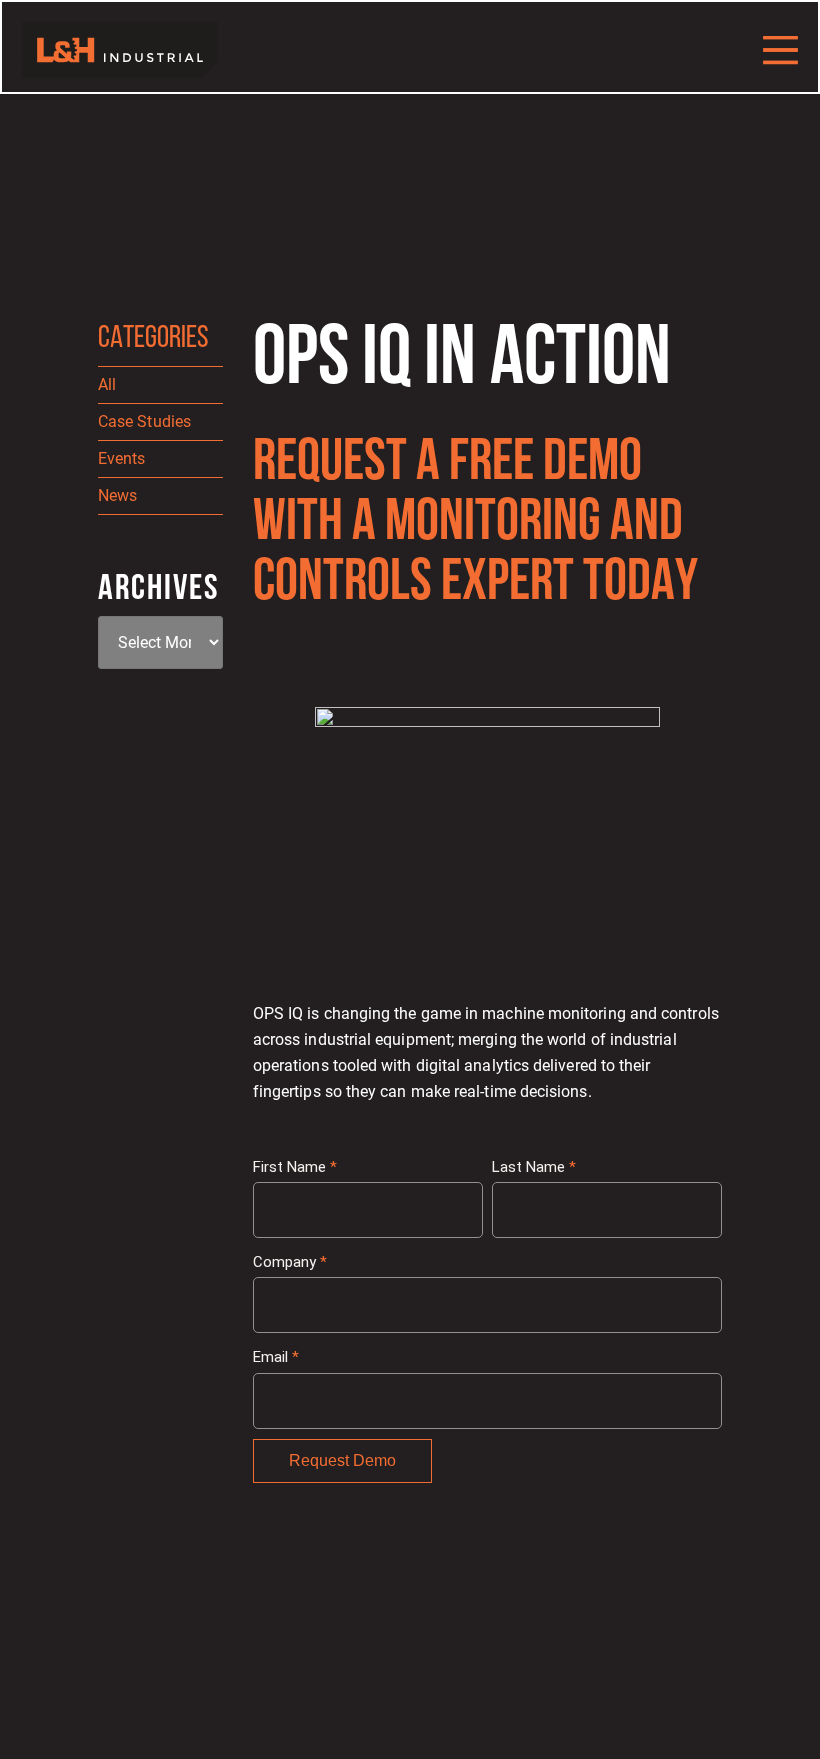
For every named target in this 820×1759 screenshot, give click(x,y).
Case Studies (144, 421)
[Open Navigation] (780, 49)
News (117, 495)
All (107, 384)
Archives (158, 590)
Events (121, 458)
